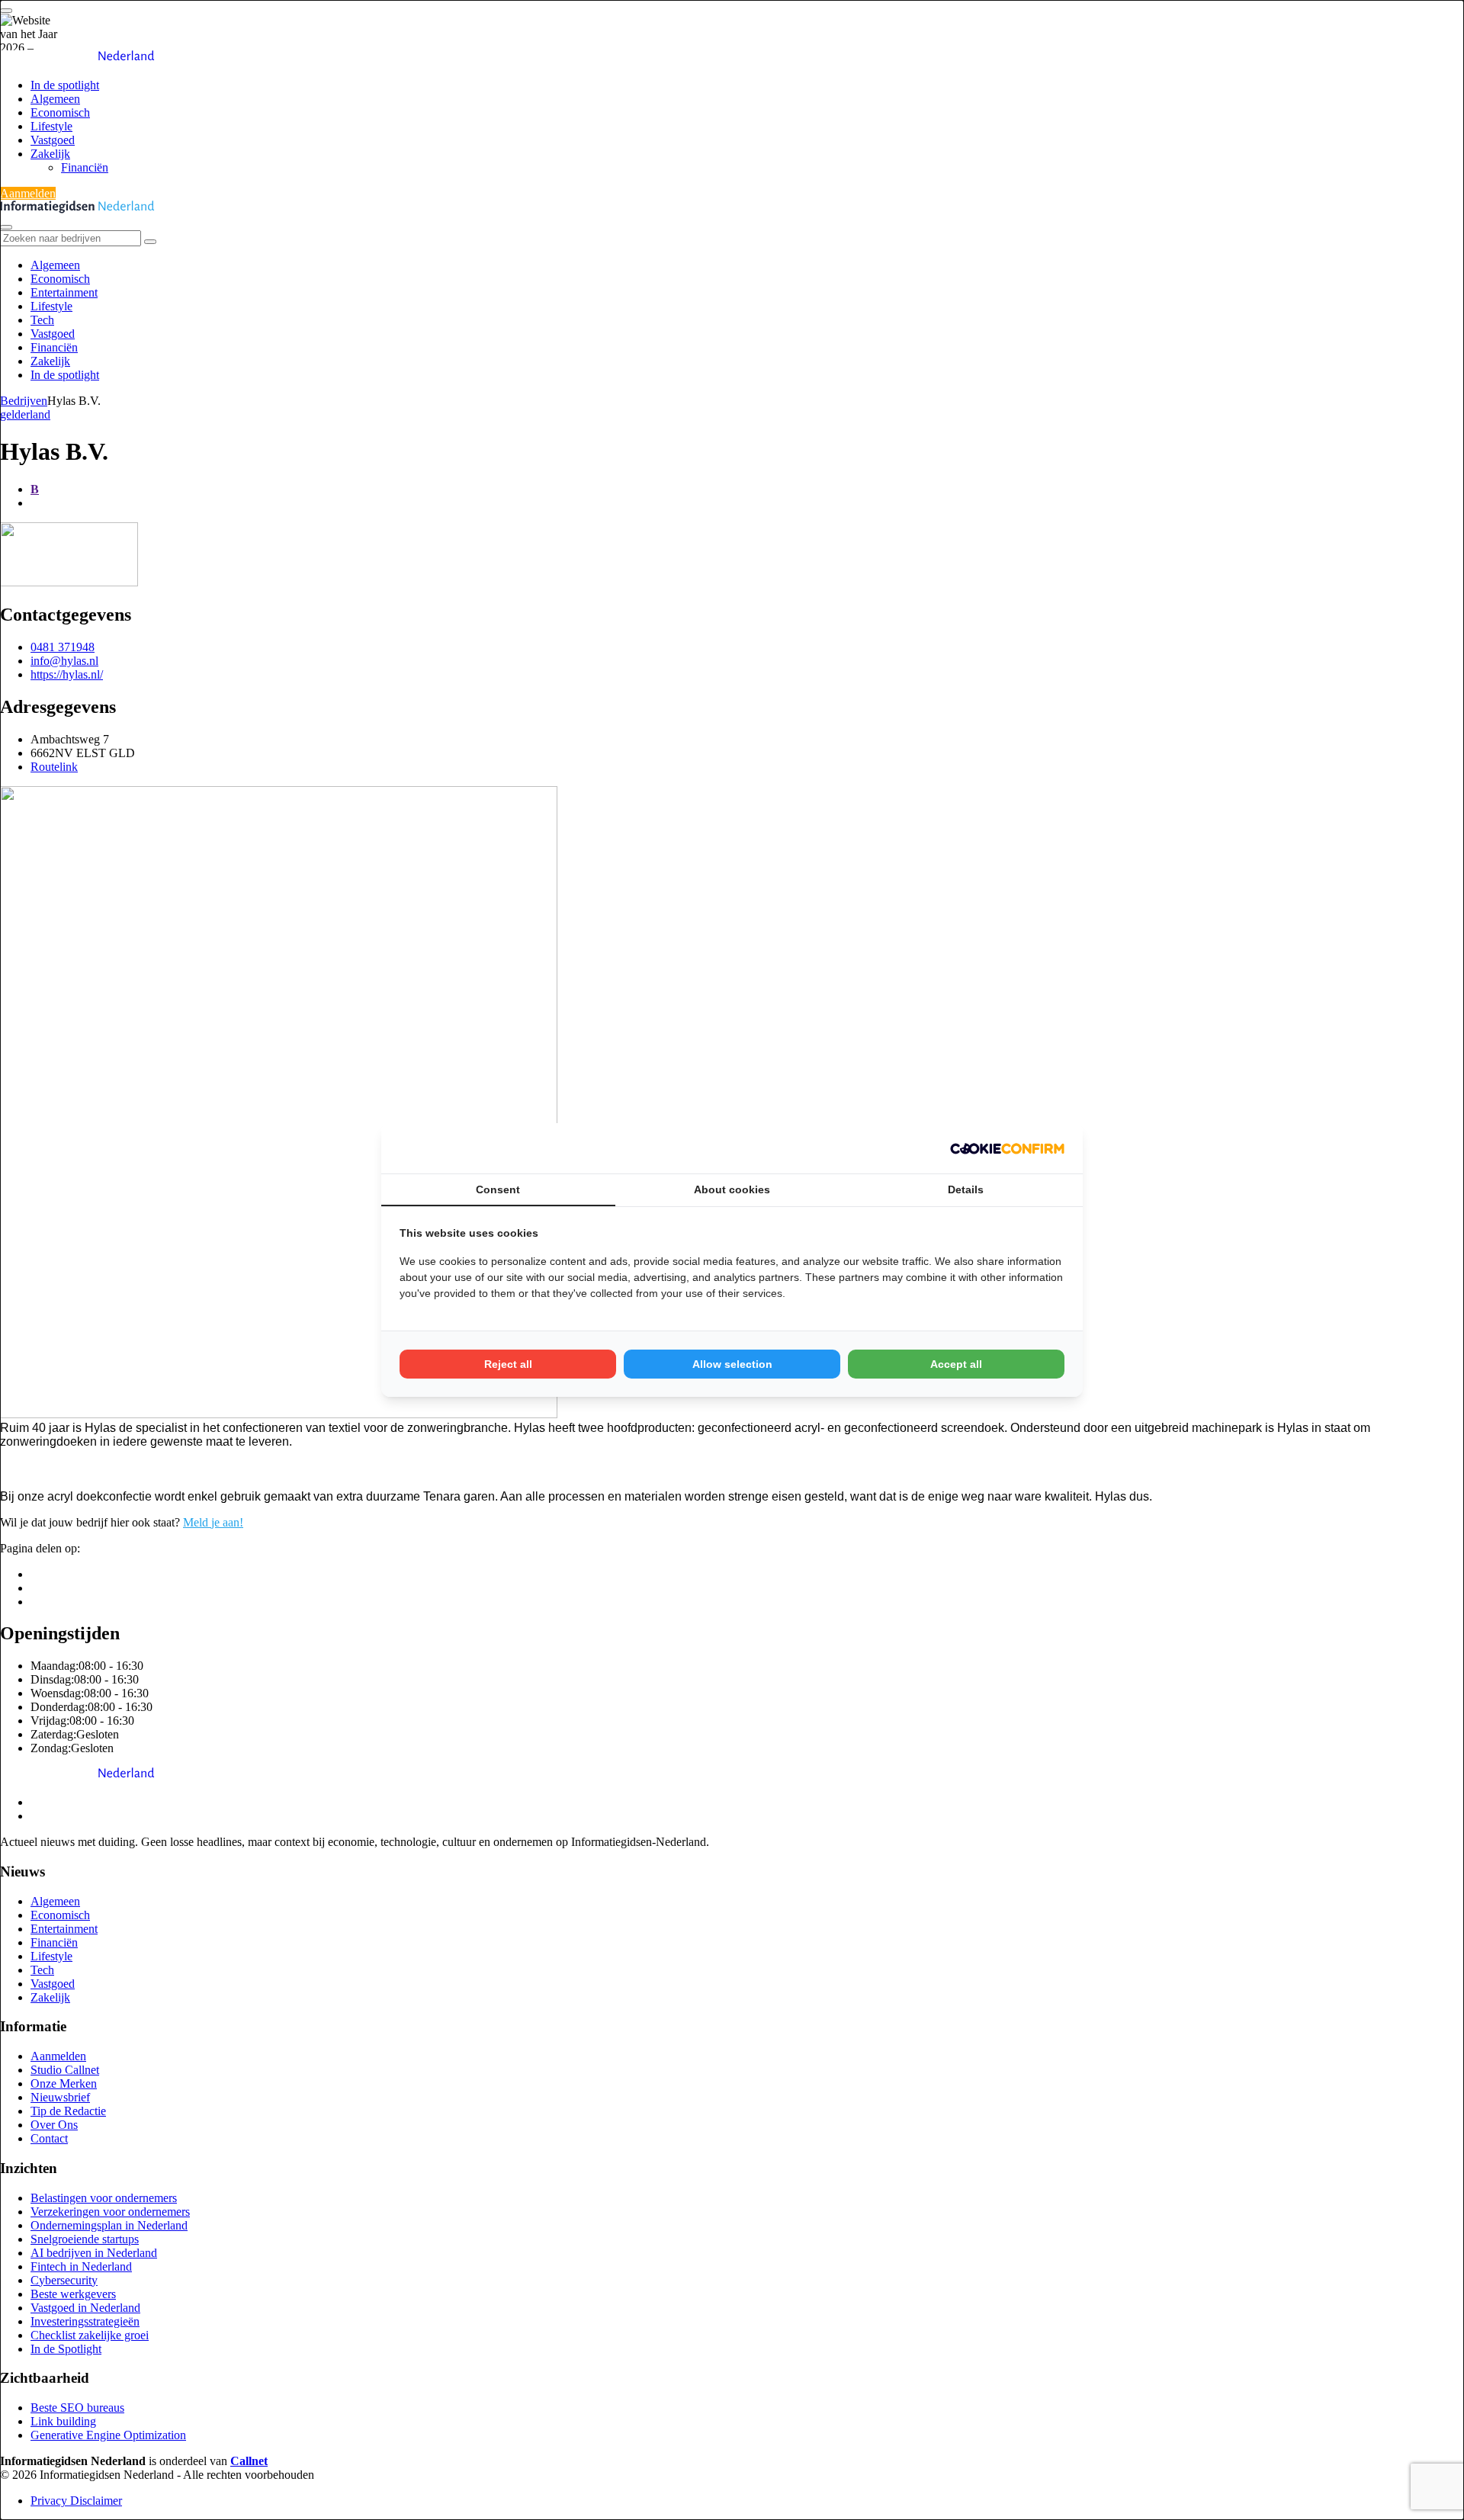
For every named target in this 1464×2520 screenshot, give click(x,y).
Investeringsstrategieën (85, 2321)
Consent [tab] (498, 1189)
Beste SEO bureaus (77, 2408)
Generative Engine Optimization (108, 2435)
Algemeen (55, 99)
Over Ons (54, 2125)
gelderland (25, 414)
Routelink (54, 767)
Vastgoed (53, 140)
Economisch (60, 112)
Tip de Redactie (68, 2111)
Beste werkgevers (73, 2294)
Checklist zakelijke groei (90, 2335)
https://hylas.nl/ (67, 674)
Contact (49, 2138)
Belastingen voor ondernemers (104, 2198)
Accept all (956, 1364)
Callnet (249, 2461)
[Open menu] (6, 11)
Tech (42, 320)
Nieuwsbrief (60, 2097)
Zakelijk (50, 154)
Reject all (508, 1364)
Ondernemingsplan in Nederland (109, 2225)
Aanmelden (28, 193)
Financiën (85, 167)
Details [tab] (966, 1189)
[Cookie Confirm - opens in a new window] (1007, 1148)
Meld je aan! (213, 1522)
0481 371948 (63, 647)
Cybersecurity (64, 2280)
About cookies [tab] (732, 1189)
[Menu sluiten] (6, 227)
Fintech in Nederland (81, 2266)
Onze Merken (64, 2083)
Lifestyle (51, 126)
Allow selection (732, 1364)
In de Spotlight (66, 2349)
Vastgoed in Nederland (85, 2308)
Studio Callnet (65, 2070)
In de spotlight (65, 85)
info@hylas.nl (64, 661)
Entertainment (64, 292)
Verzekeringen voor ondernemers (110, 2212)
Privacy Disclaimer (76, 2501)
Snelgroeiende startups (85, 2239)
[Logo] (77, 1776)
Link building (63, 2421)
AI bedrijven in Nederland (94, 2253)
